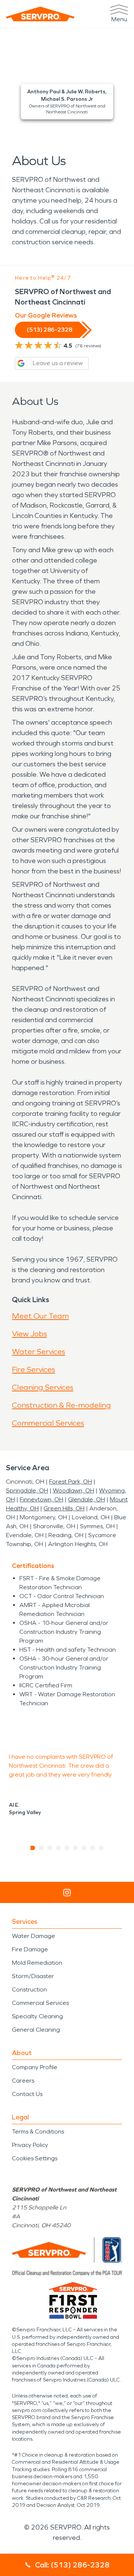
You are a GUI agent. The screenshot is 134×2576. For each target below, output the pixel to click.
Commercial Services (48, 1423)
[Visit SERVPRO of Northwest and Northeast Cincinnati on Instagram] (67, 1893)
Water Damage (33, 1936)
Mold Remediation (37, 1963)
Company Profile (35, 2067)
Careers (23, 2081)
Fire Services (33, 1369)
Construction (29, 1989)
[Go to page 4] (59, 1848)
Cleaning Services (43, 1387)
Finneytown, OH (42, 1499)
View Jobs (29, 1334)
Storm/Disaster (33, 1976)
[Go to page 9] (101, 1848)
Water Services (39, 1352)
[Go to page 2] (42, 1848)
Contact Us (27, 2094)
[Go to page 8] (93, 1848)
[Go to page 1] (33, 1848)
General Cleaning (36, 2030)
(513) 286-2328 (50, 330)
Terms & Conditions (38, 2131)
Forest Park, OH (71, 1482)
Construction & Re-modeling (61, 1405)
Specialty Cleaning (37, 2016)
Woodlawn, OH (74, 1490)
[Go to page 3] (50, 1848)
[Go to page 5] (67, 1848)
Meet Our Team (40, 1316)
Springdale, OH (27, 1490)
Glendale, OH (87, 1499)
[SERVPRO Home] (40, 14)
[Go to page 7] (84, 1848)
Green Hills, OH (64, 1508)
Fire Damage (30, 1949)
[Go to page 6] (76, 1848)
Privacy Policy (30, 2145)
